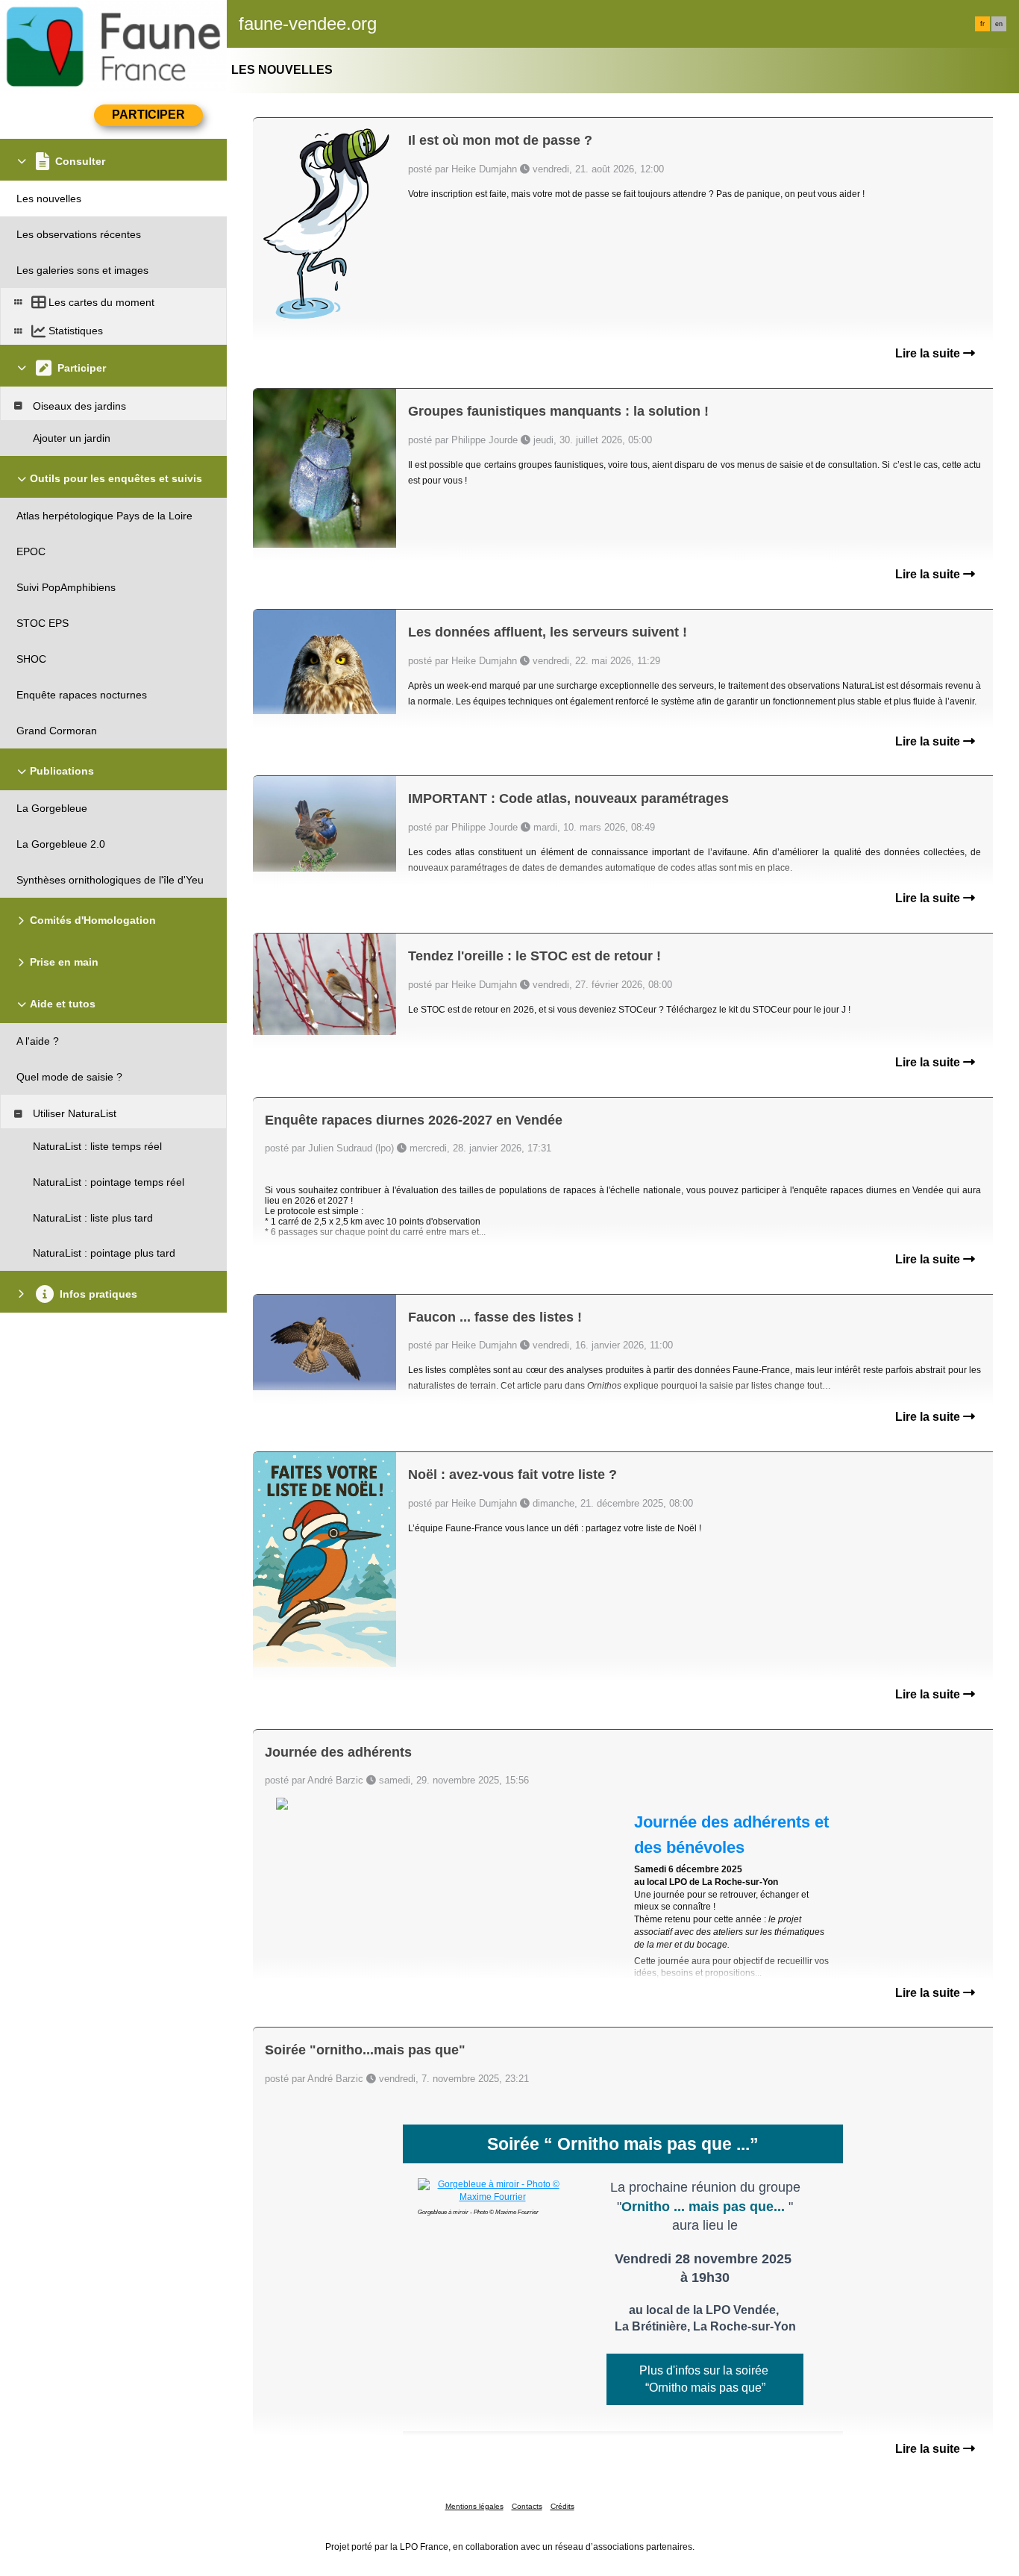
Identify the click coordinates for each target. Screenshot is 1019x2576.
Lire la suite (929, 353)
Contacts (527, 2506)
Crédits (562, 2506)
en (999, 24)
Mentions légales (474, 2506)
